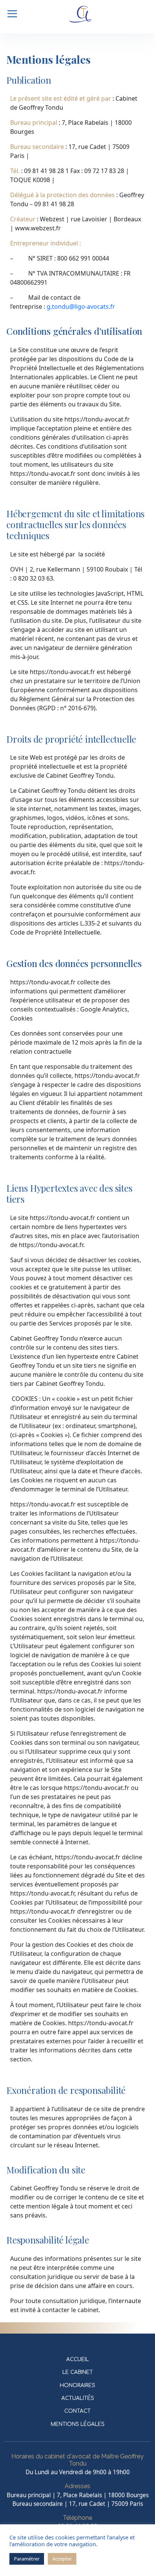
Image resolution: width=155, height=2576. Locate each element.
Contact (77, 2411)
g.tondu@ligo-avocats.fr (81, 306)
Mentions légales (78, 2424)
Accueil (77, 2359)
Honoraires (77, 2385)
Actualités (78, 2398)
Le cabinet (78, 2372)
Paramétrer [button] (27, 2559)
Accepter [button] (62, 2559)
